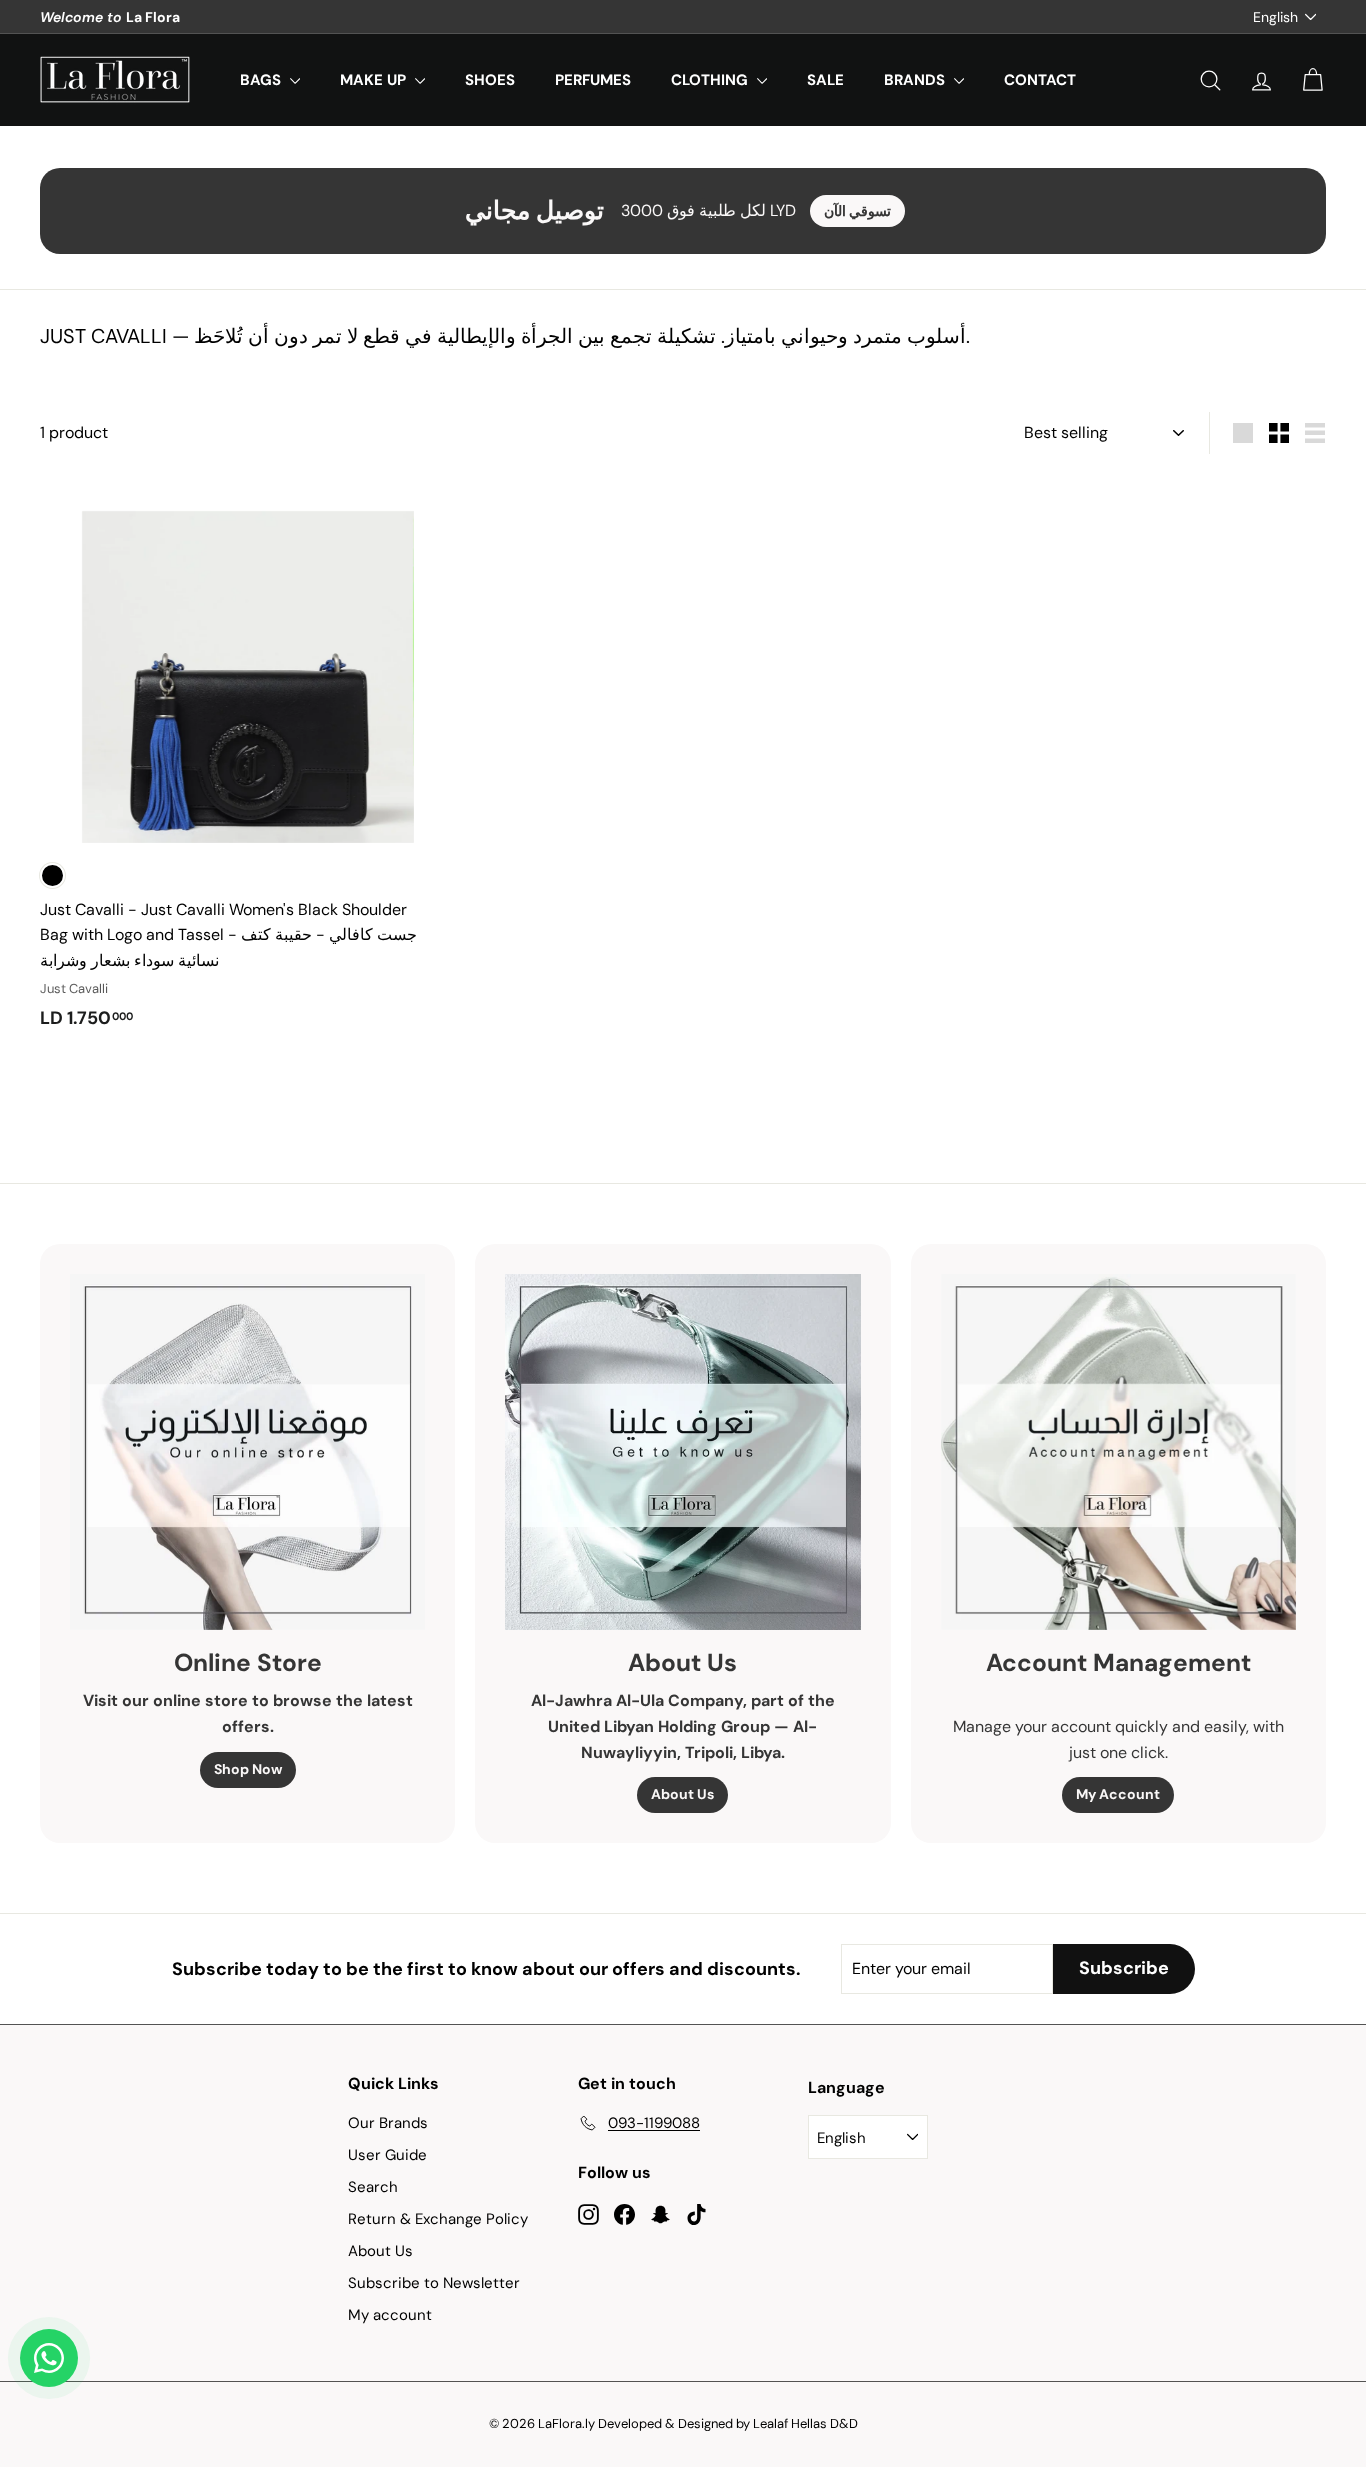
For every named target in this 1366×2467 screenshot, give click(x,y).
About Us (682, 1794)
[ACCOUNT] (1261, 80)
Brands (916, 80)
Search (373, 2187)
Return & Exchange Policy (438, 2219)
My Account (1118, 1794)
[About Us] (682, 1451)
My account (390, 2315)
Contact (1040, 80)
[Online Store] (247, 1451)
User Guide (387, 2155)
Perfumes (593, 80)
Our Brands (388, 2123)
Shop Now (248, 1769)
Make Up (375, 80)
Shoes (490, 80)
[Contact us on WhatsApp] (49, 2358)
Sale (825, 80)
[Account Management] (1118, 1451)
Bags (262, 80)
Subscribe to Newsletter (434, 2283)
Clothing (711, 80)
